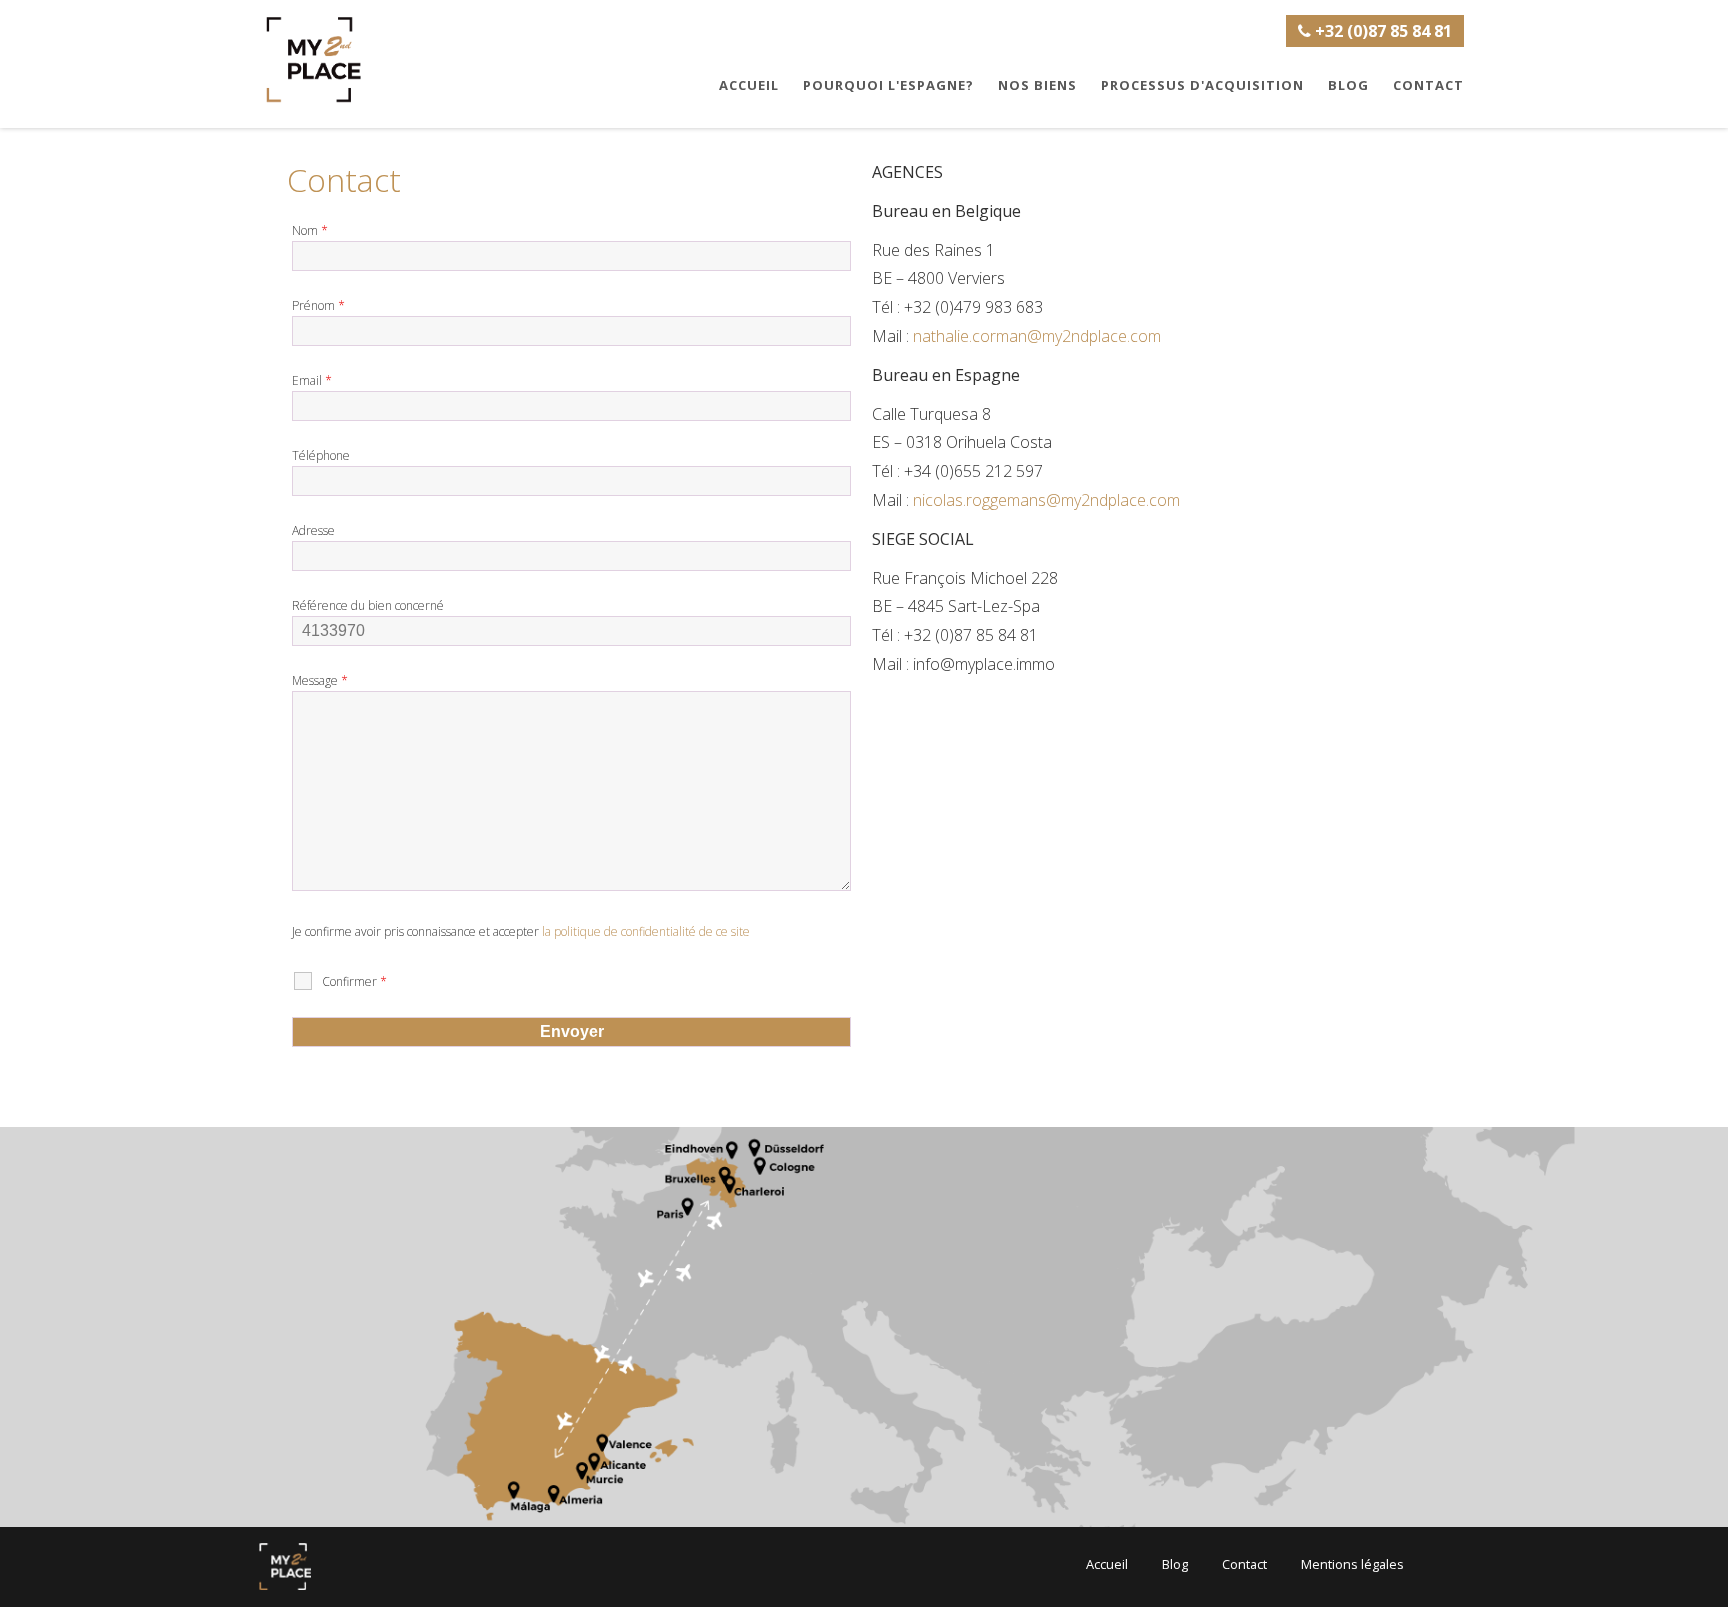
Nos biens (1037, 85)
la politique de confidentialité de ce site (646, 931)
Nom (310, 230)
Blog (1348, 85)
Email (312, 380)
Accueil (749, 85)
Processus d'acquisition (1202, 85)
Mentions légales (1352, 1564)
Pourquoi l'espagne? (888, 85)
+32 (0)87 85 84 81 (1381, 31)
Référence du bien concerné (368, 605)
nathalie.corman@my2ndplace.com (1037, 336)
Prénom (318, 305)
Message (320, 680)
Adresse (313, 530)
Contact (1428, 85)
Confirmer (354, 981)
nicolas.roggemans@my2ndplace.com (1046, 500)
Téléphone (321, 455)
